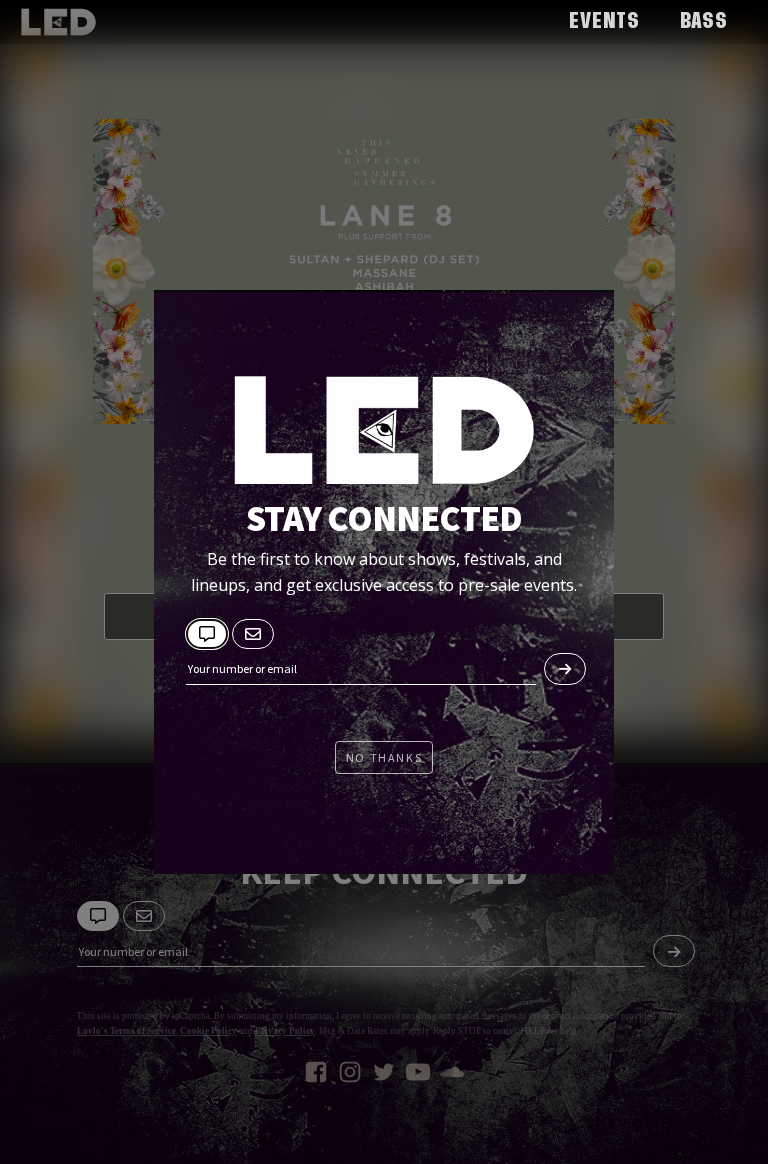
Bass (704, 22)
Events (604, 22)
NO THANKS (384, 757)
